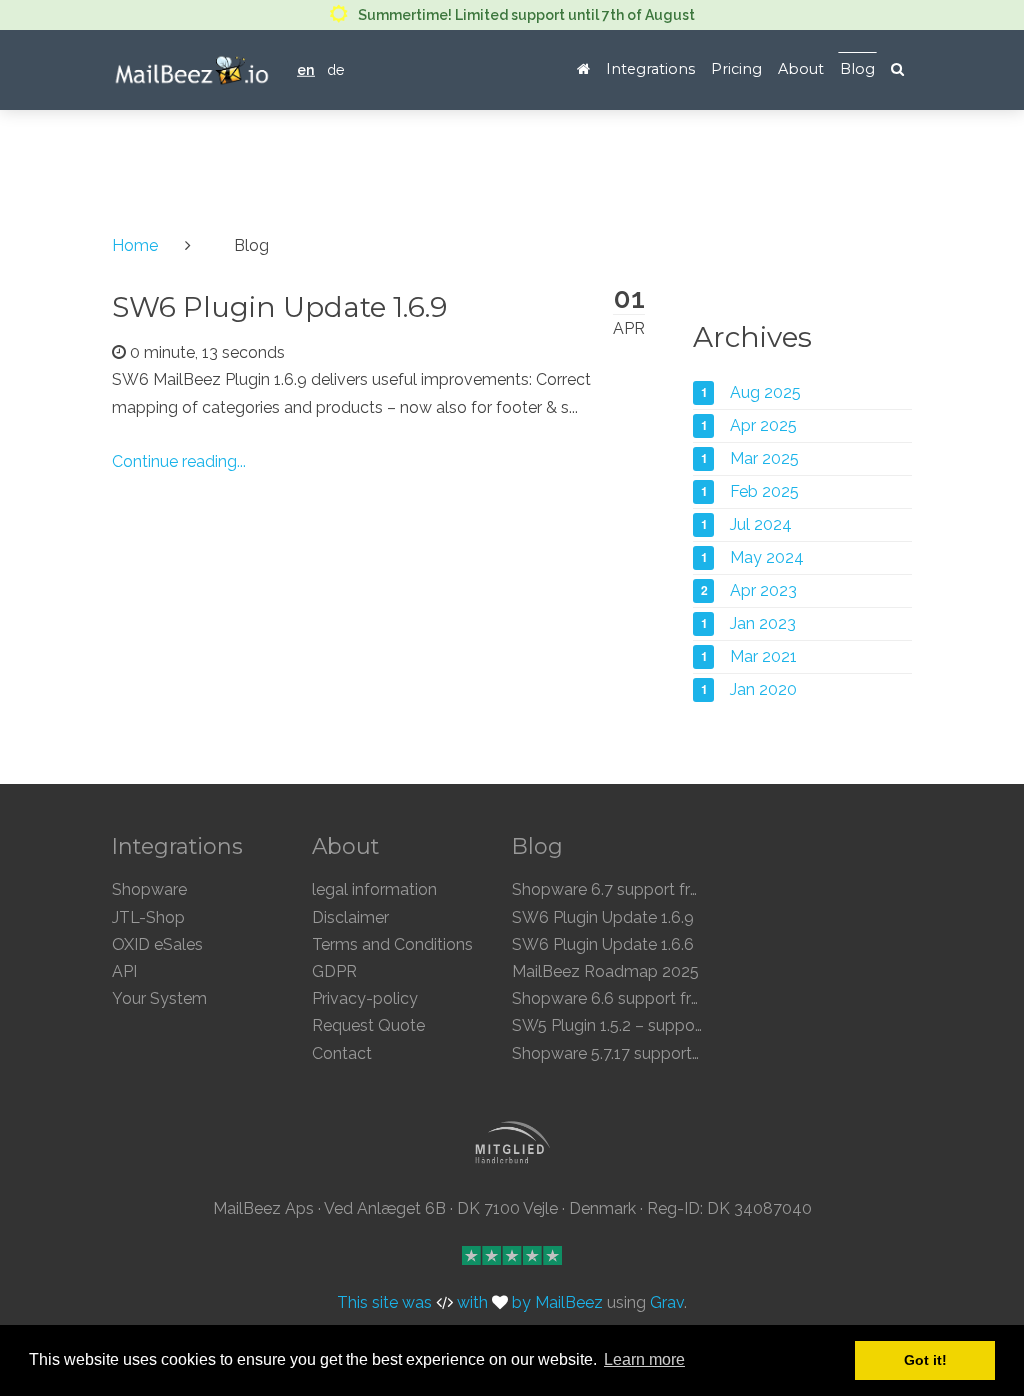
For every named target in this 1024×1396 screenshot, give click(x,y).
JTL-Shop (148, 917)
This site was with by (436, 1303)
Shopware (149, 889)
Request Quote (368, 1025)
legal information (374, 889)
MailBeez (569, 1303)
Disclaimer (350, 917)
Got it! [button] (925, 1360)
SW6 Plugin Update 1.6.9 (279, 307)
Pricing (736, 69)
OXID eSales (157, 944)
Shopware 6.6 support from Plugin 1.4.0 (657, 998)
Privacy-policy (365, 998)
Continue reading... (179, 461)
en (306, 69)
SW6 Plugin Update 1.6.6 (603, 944)
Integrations (650, 69)
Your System (159, 998)
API (124, 971)
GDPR (334, 971)
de (336, 69)
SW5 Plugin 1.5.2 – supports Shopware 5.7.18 (674, 1025)
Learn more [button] (644, 1359)
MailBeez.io (192, 70)
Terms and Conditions (392, 944)
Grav (667, 1303)
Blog (857, 69)
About (801, 69)
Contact (342, 1053)
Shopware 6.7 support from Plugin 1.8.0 (656, 889)
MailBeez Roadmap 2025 (605, 971)
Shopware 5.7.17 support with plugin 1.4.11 (664, 1053)
